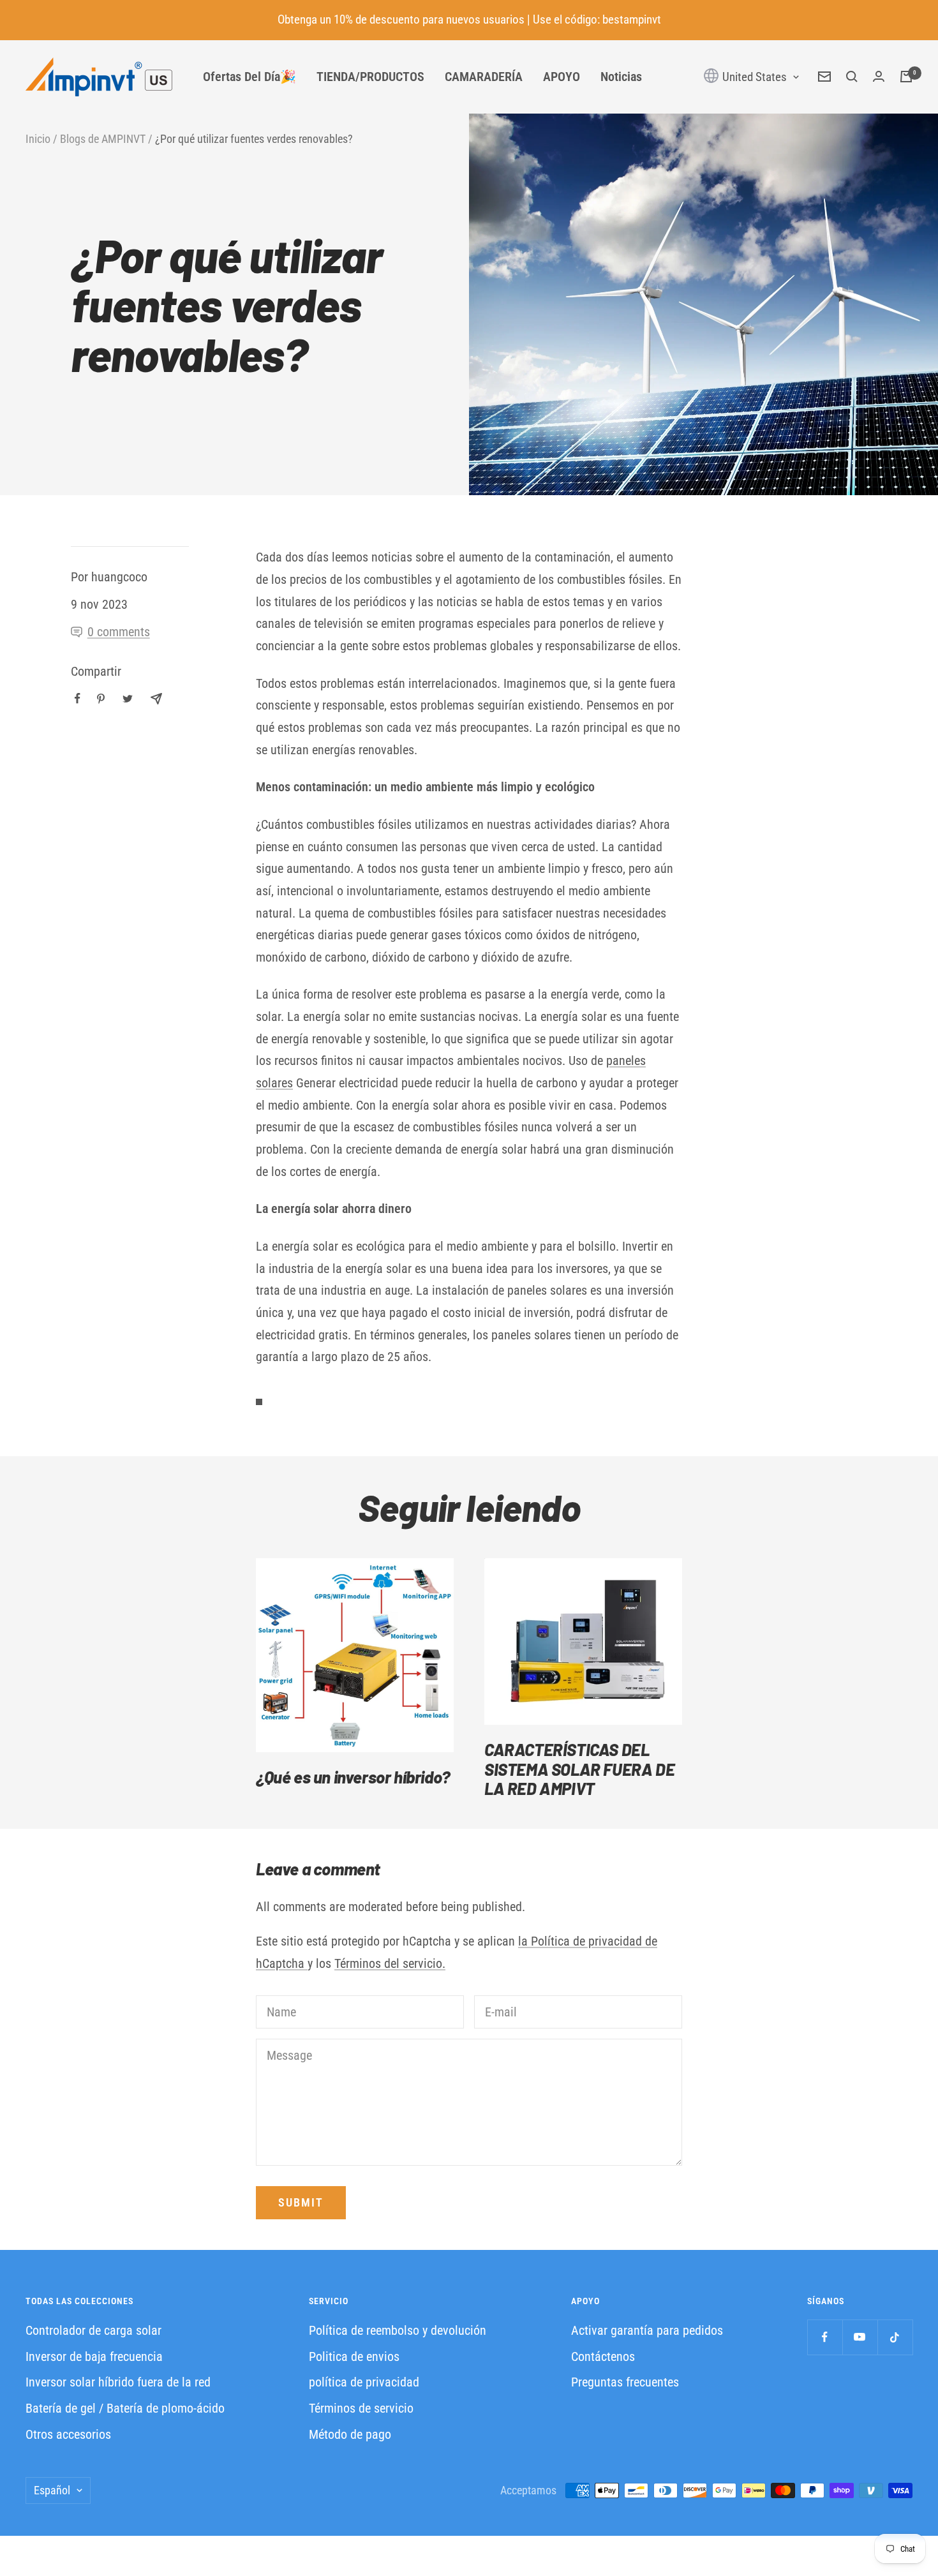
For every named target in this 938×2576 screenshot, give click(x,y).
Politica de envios (354, 2356)
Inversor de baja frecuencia (94, 2356)
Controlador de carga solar (93, 2330)
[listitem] (78, 698)
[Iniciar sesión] (879, 77)
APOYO (562, 77)
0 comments (119, 632)
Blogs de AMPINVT (103, 139)
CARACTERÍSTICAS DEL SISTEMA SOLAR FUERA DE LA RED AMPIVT (579, 1769)
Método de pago (350, 2434)
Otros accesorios (68, 2434)
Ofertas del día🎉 (249, 77)
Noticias (621, 77)
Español (52, 2490)
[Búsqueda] (852, 77)
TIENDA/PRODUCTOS (370, 77)
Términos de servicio (361, 2408)
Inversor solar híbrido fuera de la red (118, 2382)
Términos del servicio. (390, 1963)
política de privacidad (364, 2382)
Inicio (38, 139)
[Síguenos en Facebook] (825, 2337)
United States (753, 77)
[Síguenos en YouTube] (860, 2337)
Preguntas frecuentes (625, 2382)
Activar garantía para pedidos (647, 2330)
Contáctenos (603, 2356)
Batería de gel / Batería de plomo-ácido (125, 2408)
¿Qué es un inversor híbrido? (353, 1777)
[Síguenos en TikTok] (895, 2337)
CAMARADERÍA (484, 77)
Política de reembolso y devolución (398, 2330)
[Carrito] (906, 77)
